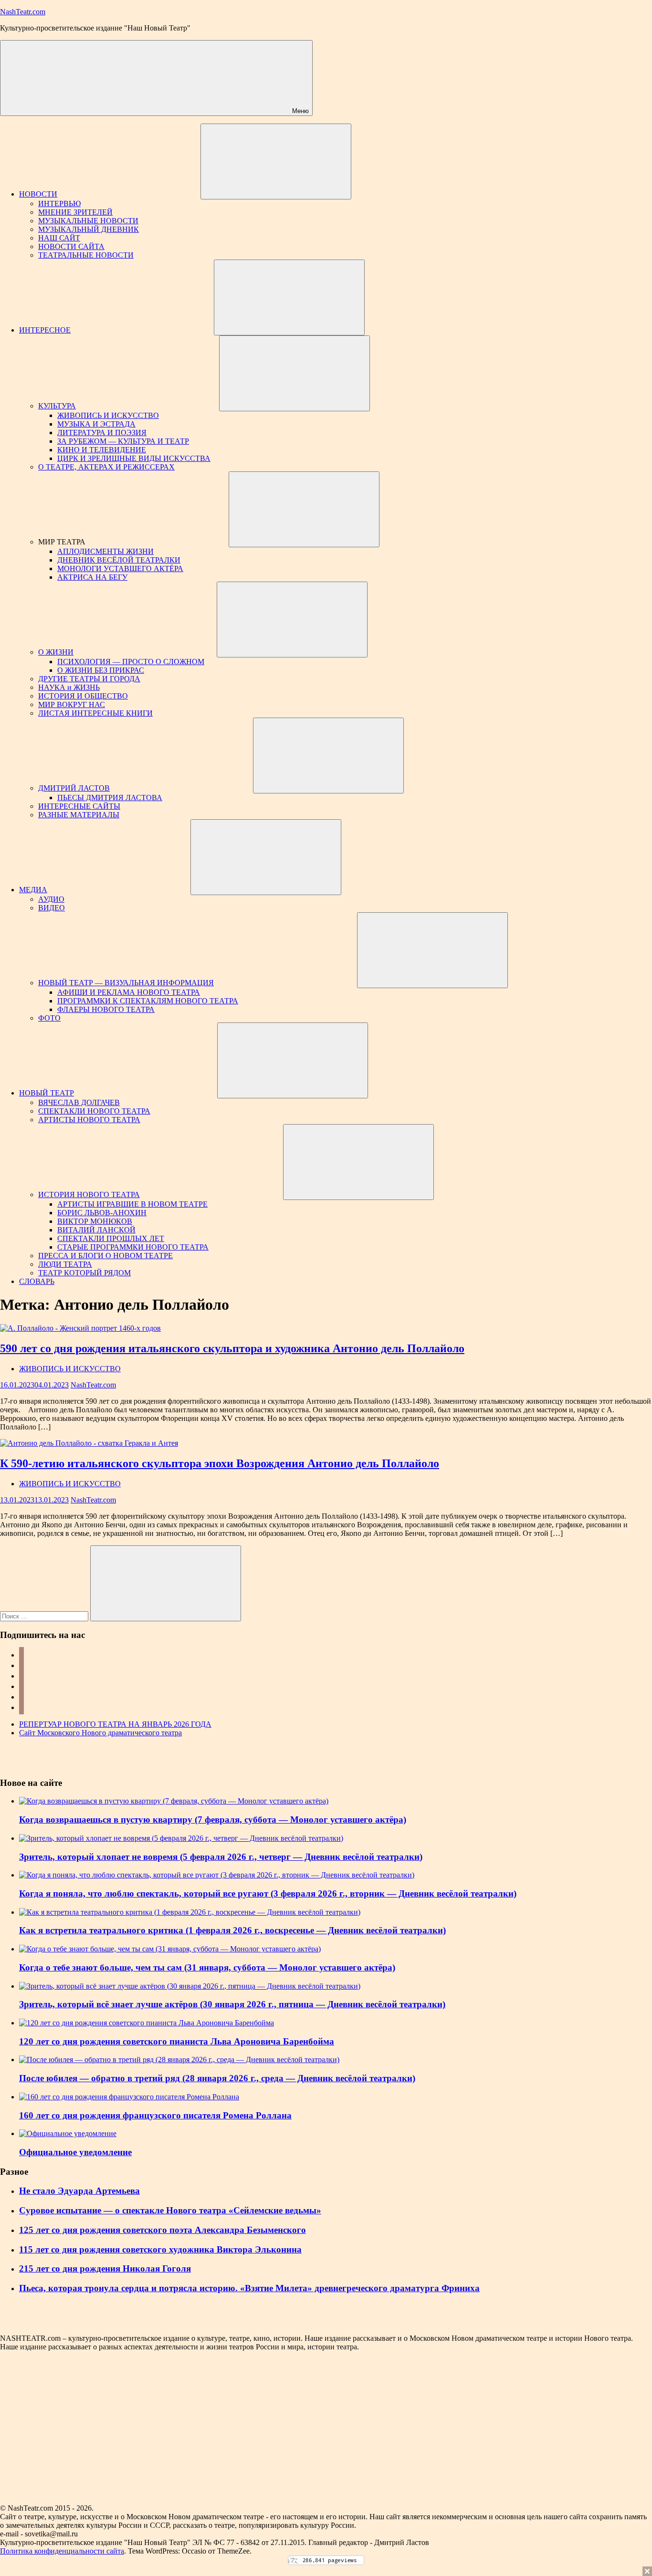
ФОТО (49, 1018)
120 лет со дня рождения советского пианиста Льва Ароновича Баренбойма (177, 2041)
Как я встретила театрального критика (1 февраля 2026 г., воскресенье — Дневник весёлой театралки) (232, 1930)
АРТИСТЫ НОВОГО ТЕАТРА (89, 1120)
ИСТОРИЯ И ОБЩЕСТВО (83, 696)
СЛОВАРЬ (37, 1281)
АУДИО (51, 899)
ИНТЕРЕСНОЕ (45, 330)
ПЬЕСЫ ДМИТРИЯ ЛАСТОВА (110, 798)
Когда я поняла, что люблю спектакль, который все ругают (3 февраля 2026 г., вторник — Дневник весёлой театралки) (268, 1893)
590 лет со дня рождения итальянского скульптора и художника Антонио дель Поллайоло (232, 1348)
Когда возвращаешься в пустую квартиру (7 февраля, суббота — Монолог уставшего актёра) (213, 1820)
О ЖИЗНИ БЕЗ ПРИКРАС (101, 670)
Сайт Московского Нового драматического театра (100, 1733)
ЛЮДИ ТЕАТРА (65, 1264)
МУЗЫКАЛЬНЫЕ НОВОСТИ (88, 221)
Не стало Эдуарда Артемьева (79, 2191)
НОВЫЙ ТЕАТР (47, 1093)
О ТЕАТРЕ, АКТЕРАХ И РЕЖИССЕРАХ (106, 467)
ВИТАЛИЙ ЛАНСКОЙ (96, 1230)
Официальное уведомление (75, 2152)
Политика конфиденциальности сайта (62, 2551)
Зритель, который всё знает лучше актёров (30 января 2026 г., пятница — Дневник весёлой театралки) (232, 2004)
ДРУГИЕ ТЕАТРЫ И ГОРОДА (89, 679)
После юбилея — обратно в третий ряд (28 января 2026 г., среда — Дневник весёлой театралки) (217, 2078)
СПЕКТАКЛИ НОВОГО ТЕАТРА (94, 1111)
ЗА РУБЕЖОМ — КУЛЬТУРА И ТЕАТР (123, 441)
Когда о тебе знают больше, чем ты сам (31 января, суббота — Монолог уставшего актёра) (207, 1967)
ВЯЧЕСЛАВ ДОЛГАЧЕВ (79, 1102)
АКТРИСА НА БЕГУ (92, 577)
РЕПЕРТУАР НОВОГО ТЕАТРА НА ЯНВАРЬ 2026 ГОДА (115, 1724)
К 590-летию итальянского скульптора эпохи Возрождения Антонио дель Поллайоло (220, 1463)
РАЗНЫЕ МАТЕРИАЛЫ (79, 815)
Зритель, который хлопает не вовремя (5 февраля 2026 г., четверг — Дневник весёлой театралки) (221, 1857)
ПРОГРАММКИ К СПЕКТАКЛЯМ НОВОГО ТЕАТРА (148, 1001)
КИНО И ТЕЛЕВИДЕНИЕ (102, 450)
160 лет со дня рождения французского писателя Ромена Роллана (155, 2115)
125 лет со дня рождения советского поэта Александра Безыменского (163, 2230)
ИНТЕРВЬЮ (59, 203)
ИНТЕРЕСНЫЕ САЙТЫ (79, 806)
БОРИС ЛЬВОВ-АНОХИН (102, 1213)
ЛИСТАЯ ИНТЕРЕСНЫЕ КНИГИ (95, 713)
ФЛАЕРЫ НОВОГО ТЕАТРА (106, 1009)
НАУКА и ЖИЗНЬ (69, 687)
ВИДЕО (52, 908)
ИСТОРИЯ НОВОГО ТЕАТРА (89, 1194)
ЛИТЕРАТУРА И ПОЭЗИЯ (102, 433)
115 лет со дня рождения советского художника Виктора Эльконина (160, 2249)
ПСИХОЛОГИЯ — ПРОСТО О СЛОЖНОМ (131, 662)
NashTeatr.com (23, 12)
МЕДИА (33, 890)
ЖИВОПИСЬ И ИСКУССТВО (108, 415)
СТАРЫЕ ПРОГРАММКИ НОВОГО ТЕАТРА (133, 1247)
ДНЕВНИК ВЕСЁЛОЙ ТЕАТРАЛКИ (119, 560)
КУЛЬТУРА (57, 406)
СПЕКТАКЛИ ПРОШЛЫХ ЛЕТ (111, 1238)
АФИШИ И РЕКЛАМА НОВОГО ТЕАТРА (129, 992)
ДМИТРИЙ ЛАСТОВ (74, 788)
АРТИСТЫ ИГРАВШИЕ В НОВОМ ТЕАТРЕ (132, 1204)
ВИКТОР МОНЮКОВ (95, 1221)
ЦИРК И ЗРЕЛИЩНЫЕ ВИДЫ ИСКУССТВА (134, 458)
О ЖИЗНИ (56, 652)
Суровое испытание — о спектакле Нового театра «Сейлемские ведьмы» (170, 2210)
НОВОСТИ (38, 194)
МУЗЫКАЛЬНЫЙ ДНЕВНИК (89, 229)
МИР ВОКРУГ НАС (72, 704)
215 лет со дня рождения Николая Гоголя (105, 2268)
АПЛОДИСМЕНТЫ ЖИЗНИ (105, 551)
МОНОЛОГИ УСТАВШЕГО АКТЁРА (120, 568)
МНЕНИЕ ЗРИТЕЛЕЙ (75, 212)
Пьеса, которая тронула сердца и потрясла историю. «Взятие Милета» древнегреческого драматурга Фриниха (249, 2288)
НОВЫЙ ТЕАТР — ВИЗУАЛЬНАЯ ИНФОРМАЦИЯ (126, 983)
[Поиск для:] (45, 1616)
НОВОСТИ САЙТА (71, 246)
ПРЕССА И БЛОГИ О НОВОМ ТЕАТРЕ (105, 1256)
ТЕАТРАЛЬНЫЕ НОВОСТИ (86, 255)
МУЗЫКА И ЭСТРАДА (96, 424)
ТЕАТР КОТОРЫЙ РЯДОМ (84, 1273)
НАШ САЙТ (59, 238)
